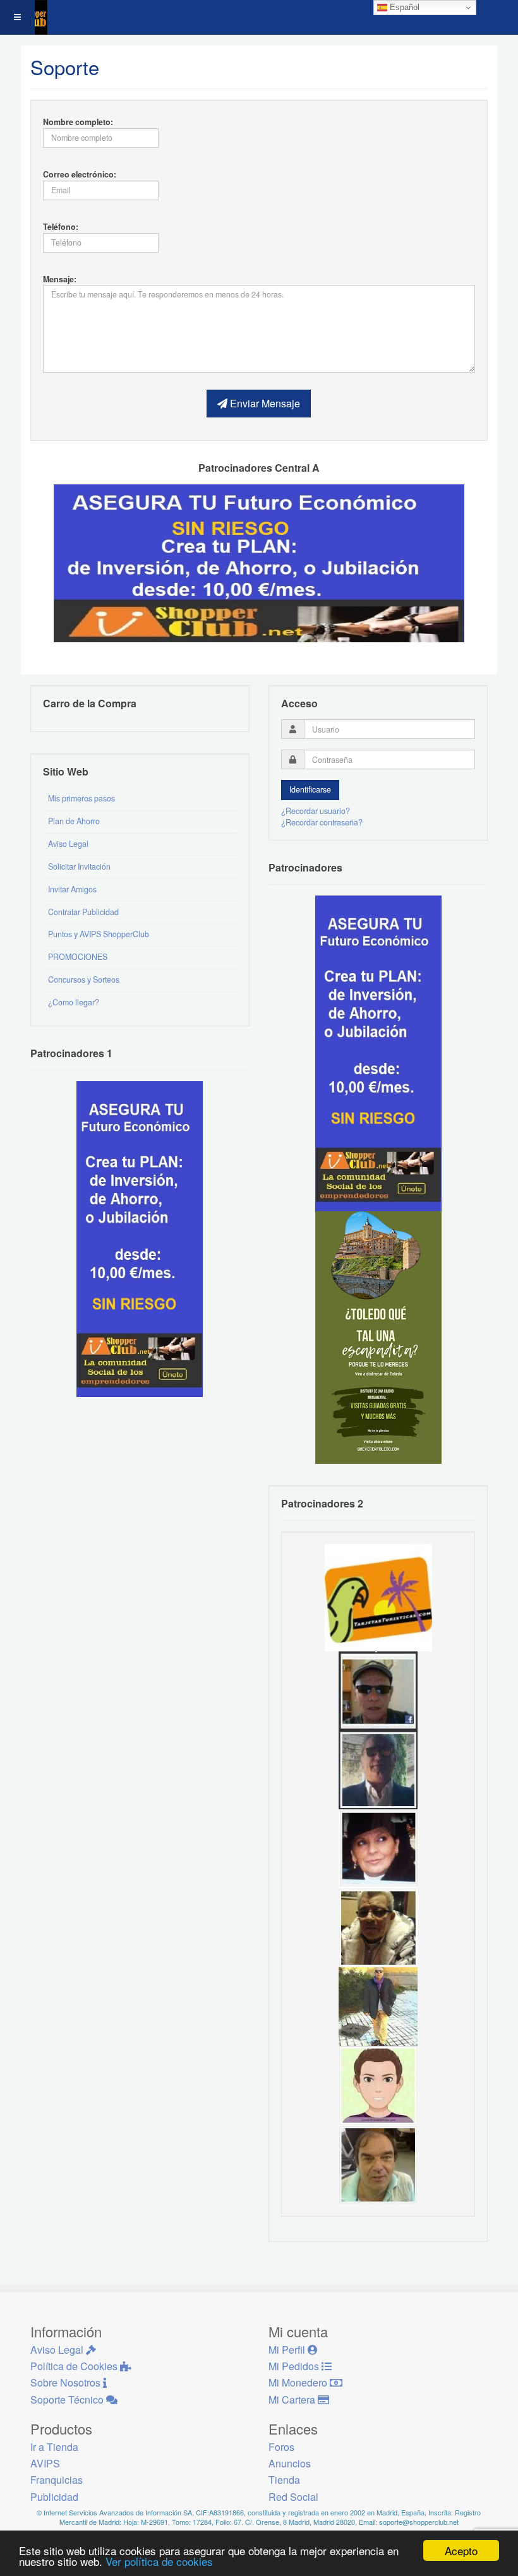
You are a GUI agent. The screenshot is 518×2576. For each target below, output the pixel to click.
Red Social (293, 2497)
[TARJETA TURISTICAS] (378, 1597)
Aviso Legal (68, 844)
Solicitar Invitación (79, 866)
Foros (281, 2447)
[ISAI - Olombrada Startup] (378, 1052)
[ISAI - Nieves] (378, 1847)
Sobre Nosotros (67, 2382)
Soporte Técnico (68, 2399)
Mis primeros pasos (81, 798)
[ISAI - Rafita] (378, 2163)
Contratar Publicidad (83, 912)
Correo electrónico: (80, 174)
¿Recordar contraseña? (322, 822)
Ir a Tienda (54, 2447)
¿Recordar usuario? (316, 811)
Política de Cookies (75, 2366)
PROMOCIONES (78, 957)
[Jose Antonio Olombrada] (140, 1238)
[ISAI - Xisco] (378, 1689)
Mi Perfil (288, 2350)
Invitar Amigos (72, 889)
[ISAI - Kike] (378, 1926)
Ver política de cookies (159, 2561)
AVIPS (45, 2463)
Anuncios (290, 2463)
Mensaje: (60, 279)
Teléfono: (61, 227)
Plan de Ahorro (74, 821)
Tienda (284, 2480)
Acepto (461, 2550)
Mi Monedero (299, 2382)
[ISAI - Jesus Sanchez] (378, 1768)
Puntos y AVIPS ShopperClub (99, 934)
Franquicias (57, 2480)
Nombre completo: (78, 122)
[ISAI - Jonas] (378, 2084)
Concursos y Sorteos (84, 979)
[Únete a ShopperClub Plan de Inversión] (259, 562)
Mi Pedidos (295, 2366)
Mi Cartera (293, 2399)
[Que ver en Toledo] (378, 1336)
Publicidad (54, 2497)
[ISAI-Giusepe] (378, 2005)
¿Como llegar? (74, 1002)
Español (403, 7)
